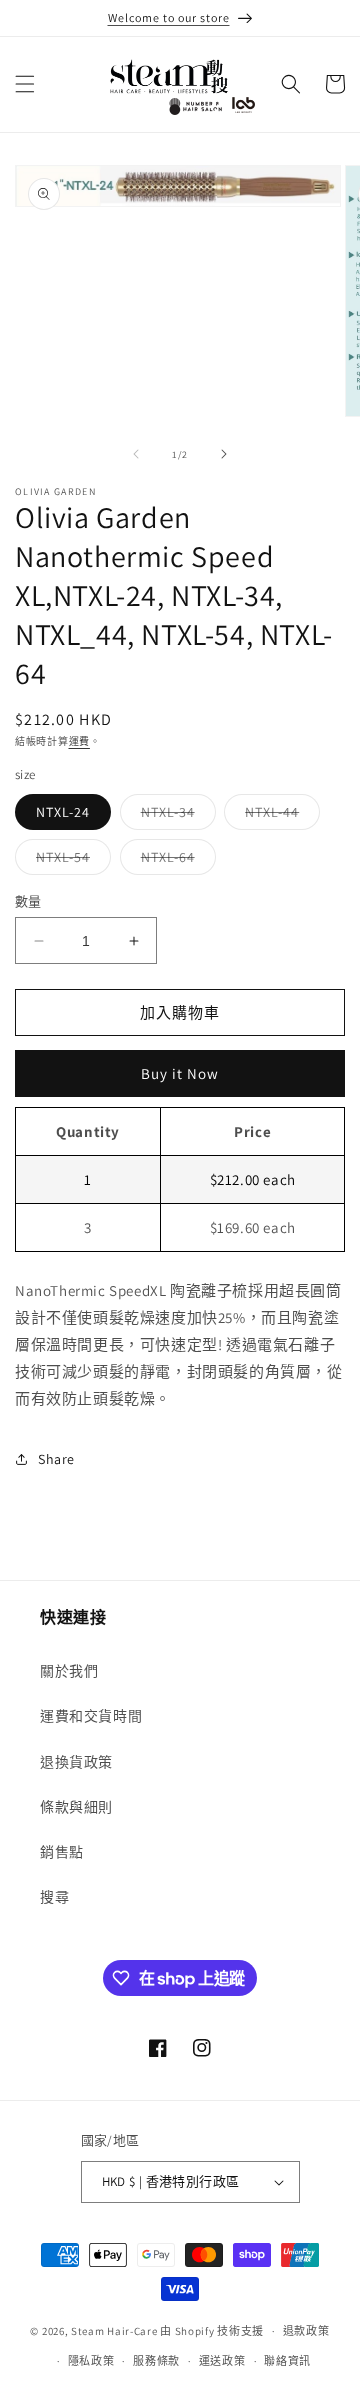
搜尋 (54, 1897)
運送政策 (222, 2361)
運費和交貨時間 (91, 1716)
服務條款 (156, 2361)
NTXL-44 (279, 816)
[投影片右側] (224, 454)
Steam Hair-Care (114, 2331)
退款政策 (306, 2331)
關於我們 (69, 1671)
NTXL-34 (175, 816)
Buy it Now (180, 1073)
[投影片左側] (136, 454)
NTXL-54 (70, 861)
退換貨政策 (76, 1762)
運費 (79, 741)
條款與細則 (76, 1807)
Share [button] (56, 1459)
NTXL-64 (175, 861)
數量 (28, 901)
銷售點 (62, 1852)
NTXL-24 (63, 812)
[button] (25, 84)
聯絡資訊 (287, 2361)
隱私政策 (91, 2361)
